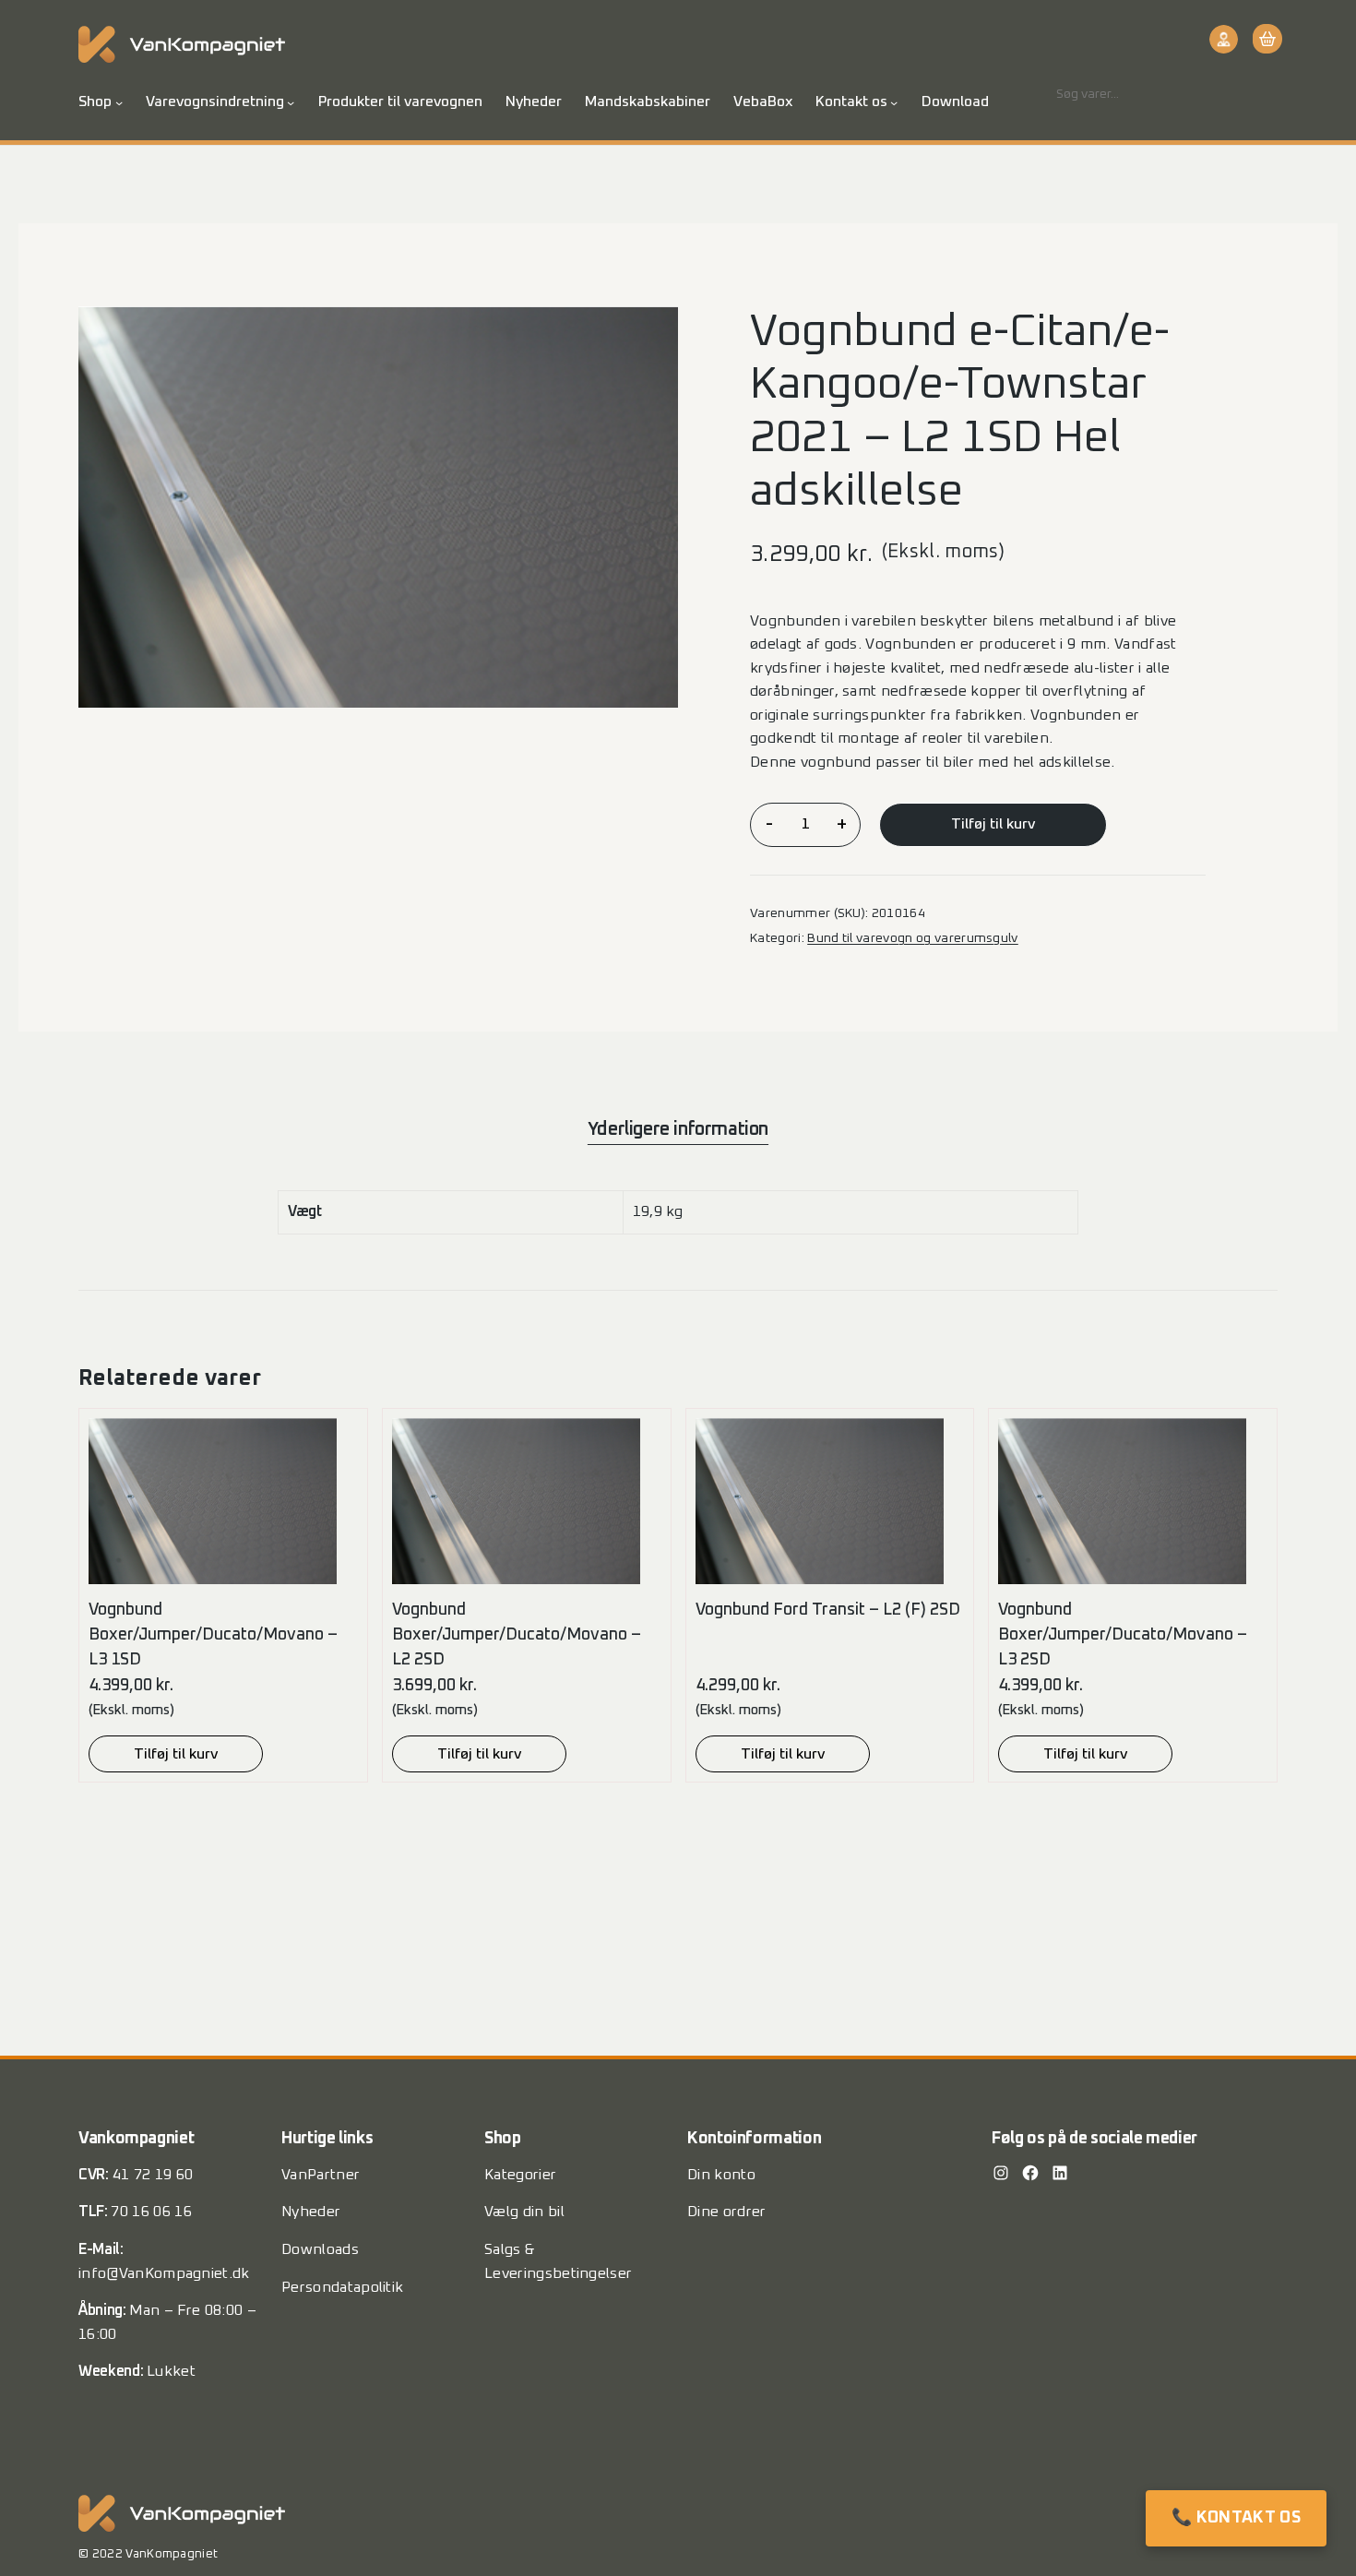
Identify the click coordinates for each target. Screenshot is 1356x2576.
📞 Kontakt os (1236, 2518)
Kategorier (520, 2175)
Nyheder (311, 2212)
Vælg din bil (524, 2212)
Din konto (721, 2175)
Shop (95, 101)
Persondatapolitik (342, 2287)
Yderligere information (678, 1129)
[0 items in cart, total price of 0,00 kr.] (1265, 39)
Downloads (320, 2249)
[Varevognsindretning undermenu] (291, 102)
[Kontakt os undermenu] (894, 102)
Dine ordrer (727, 2212)
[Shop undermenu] (119, 102)
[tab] (678, 1129)
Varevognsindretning (215, 101)
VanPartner (321, 2175)
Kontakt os (851, 101)
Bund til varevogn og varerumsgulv (913, 938)
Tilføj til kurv (993, 824)
